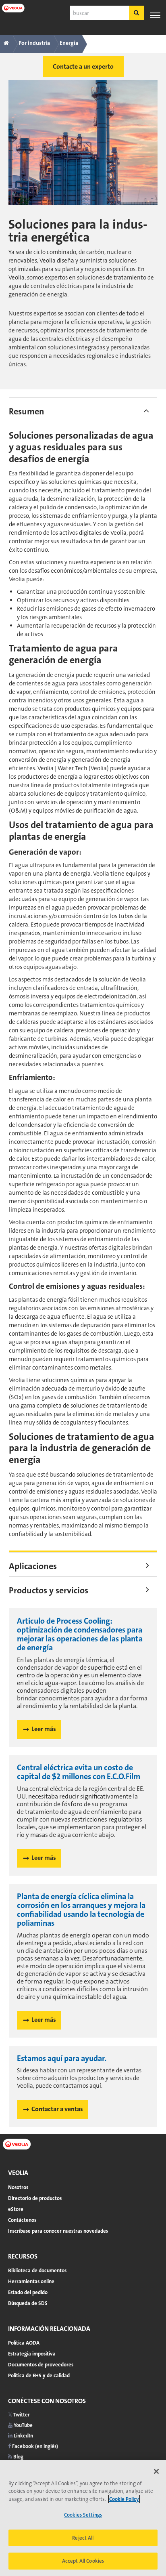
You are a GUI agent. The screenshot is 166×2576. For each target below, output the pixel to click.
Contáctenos (22, 2220)
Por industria (34, 43)
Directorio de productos (35, 2198)
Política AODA (24, 2343)
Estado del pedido (28, 2292)
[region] (83, 2518)
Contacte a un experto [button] (83, 66)
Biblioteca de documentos (37, 2270)
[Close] (156, 2471)
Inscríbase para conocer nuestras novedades (58, 2231)
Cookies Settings (83, 2515)
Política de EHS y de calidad (39, 2375)
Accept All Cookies (83, 2561)
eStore (16, 2209)
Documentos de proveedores (41, 2365)
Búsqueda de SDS (28, 2303)
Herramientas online (31, 2281)
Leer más (44, 1729)
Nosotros (18, 2187)
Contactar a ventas (57, 2109)
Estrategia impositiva (32, 2354)
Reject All (83, 2538)
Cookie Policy (124, 2499)
